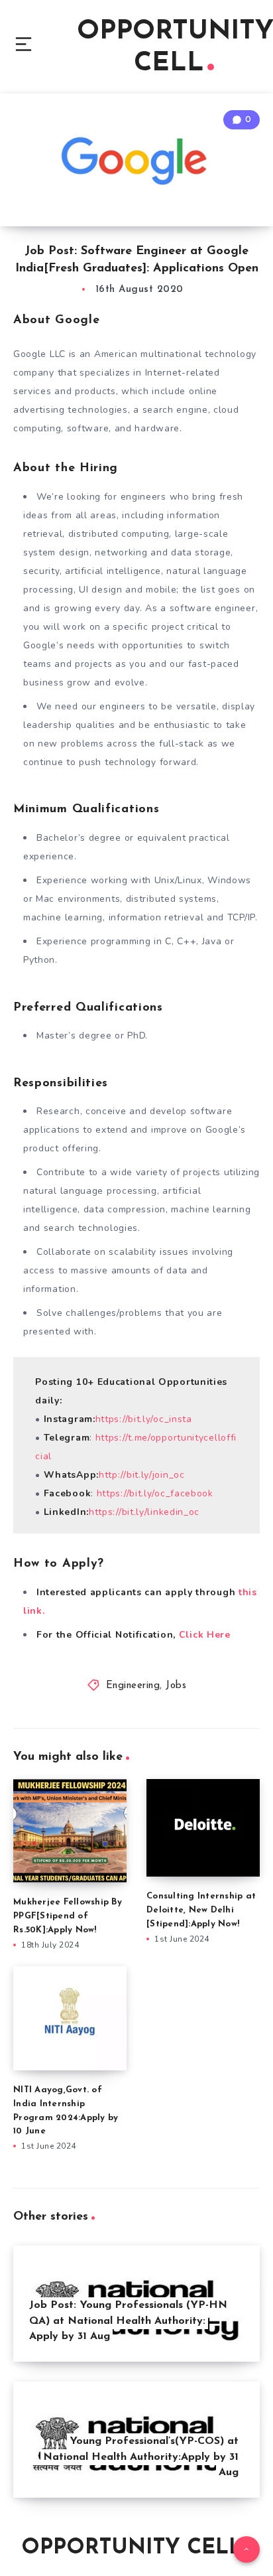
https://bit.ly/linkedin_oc (144, 1512)
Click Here (205, 1635)
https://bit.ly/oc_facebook (155, 1493)
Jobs (176, 1686)
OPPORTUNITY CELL (132, 2548)
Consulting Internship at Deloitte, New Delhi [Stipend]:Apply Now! (201, 1910)
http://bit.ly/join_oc (142, 1475)
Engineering (133, 1686)
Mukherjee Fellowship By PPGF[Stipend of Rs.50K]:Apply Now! (68, 1916)
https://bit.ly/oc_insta (144, 1419)
